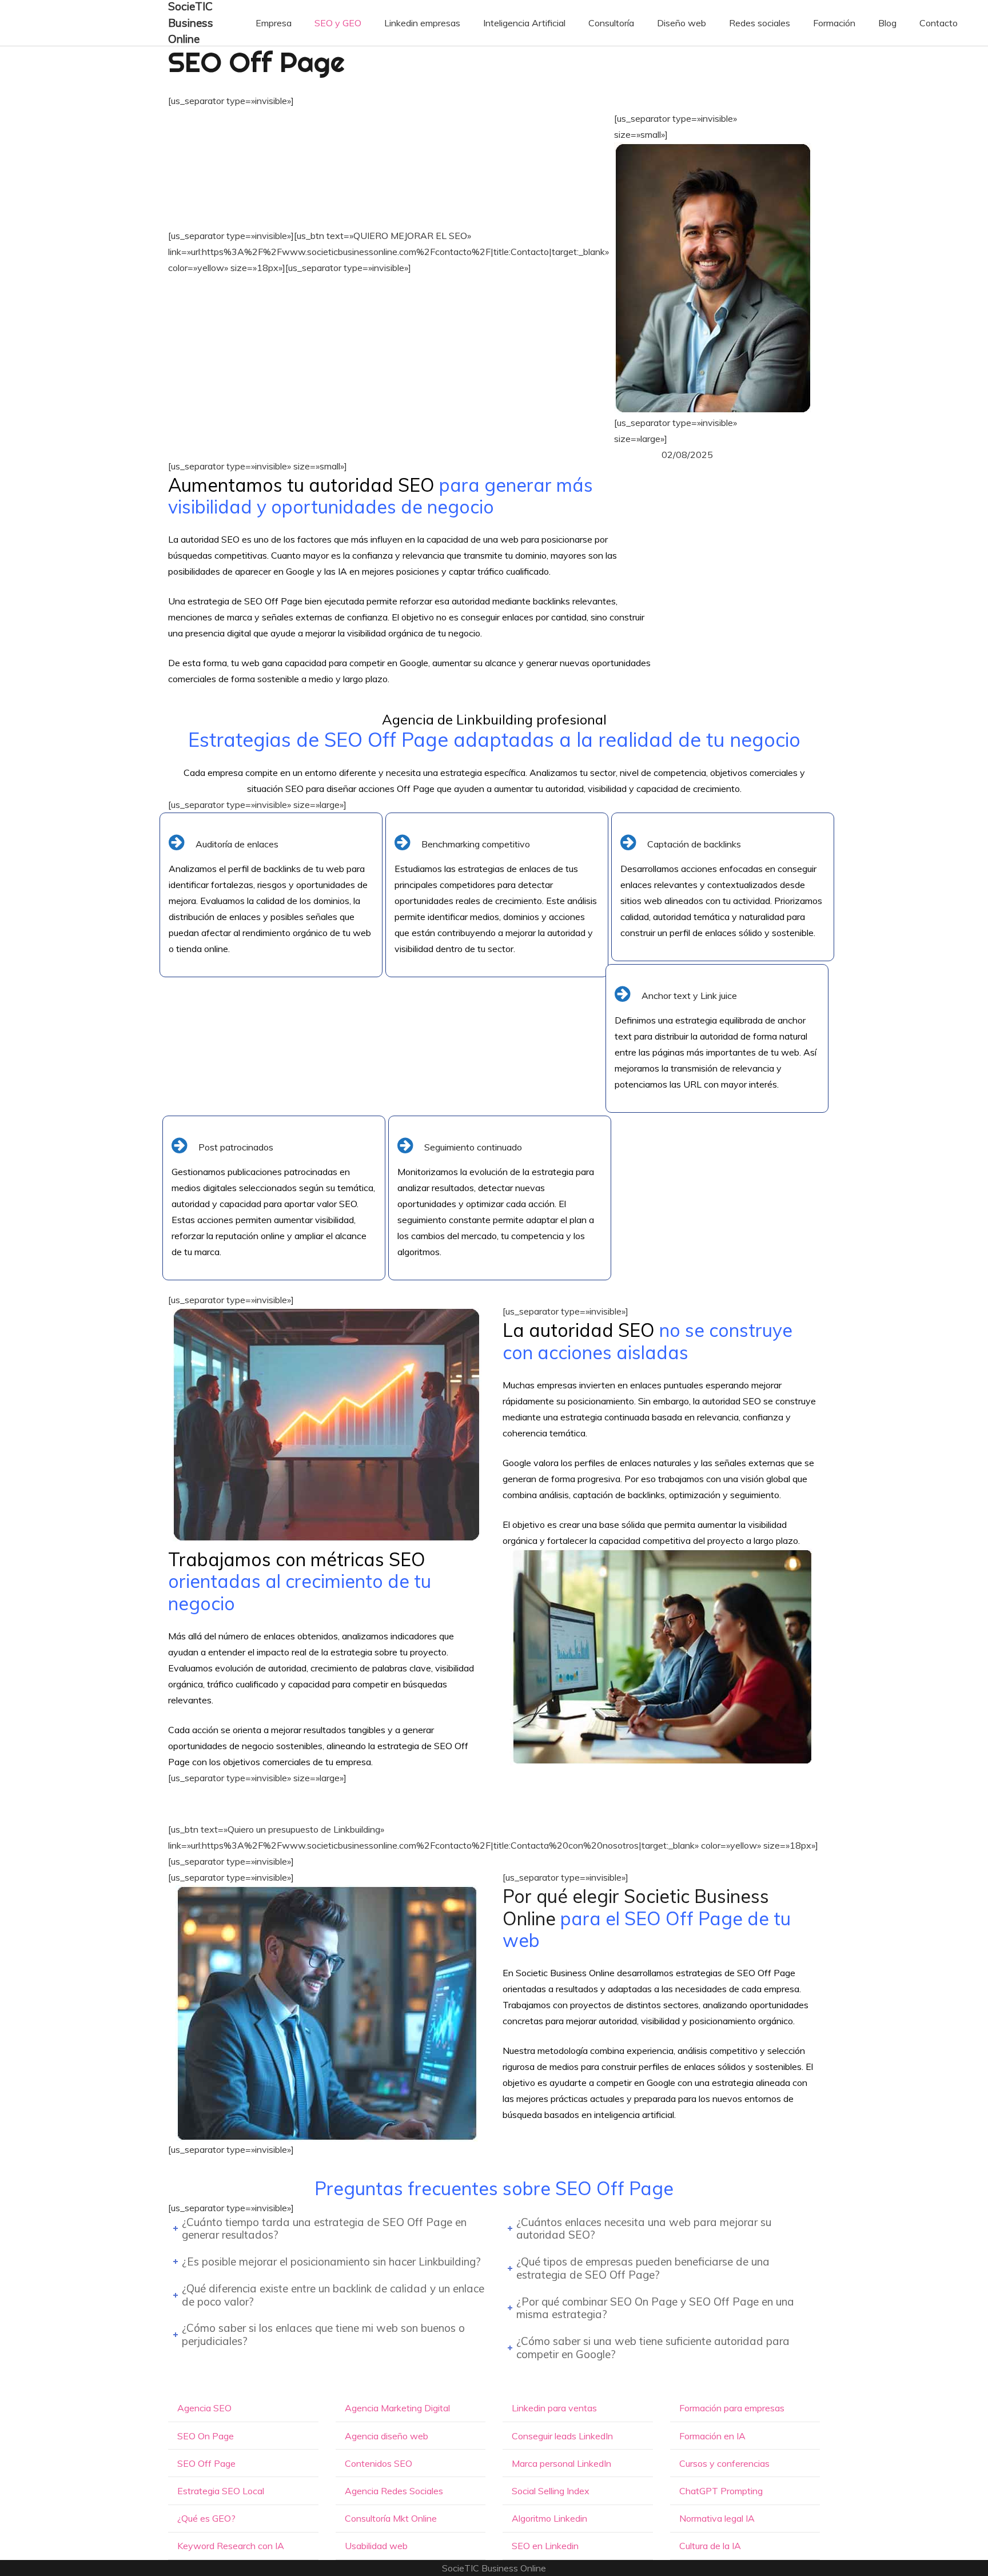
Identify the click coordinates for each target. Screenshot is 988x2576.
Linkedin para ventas (554, 2408)
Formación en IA (712, 2436)
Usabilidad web (376, 2546)
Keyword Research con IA (231, 2546)
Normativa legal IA (717, 2518)
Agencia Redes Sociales (394, 2491)
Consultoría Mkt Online (391, 2518)
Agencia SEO (204, 2408)
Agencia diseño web (387, 2436)
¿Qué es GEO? (206, 2518)
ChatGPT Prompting (721, 2491)
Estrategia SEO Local (221, 2491)
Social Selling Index (551, 2491)
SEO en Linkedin (545, 2546)
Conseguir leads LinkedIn (562, 2436)
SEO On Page (206, 2436)
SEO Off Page (206, 2463)
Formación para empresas (732, 2408)
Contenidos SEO (379, 2463)
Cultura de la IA (710, 2546)
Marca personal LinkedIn (561, 2463)
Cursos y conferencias (724, 2463)
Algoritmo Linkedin (549, 2518)
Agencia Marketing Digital (397, 2408)
